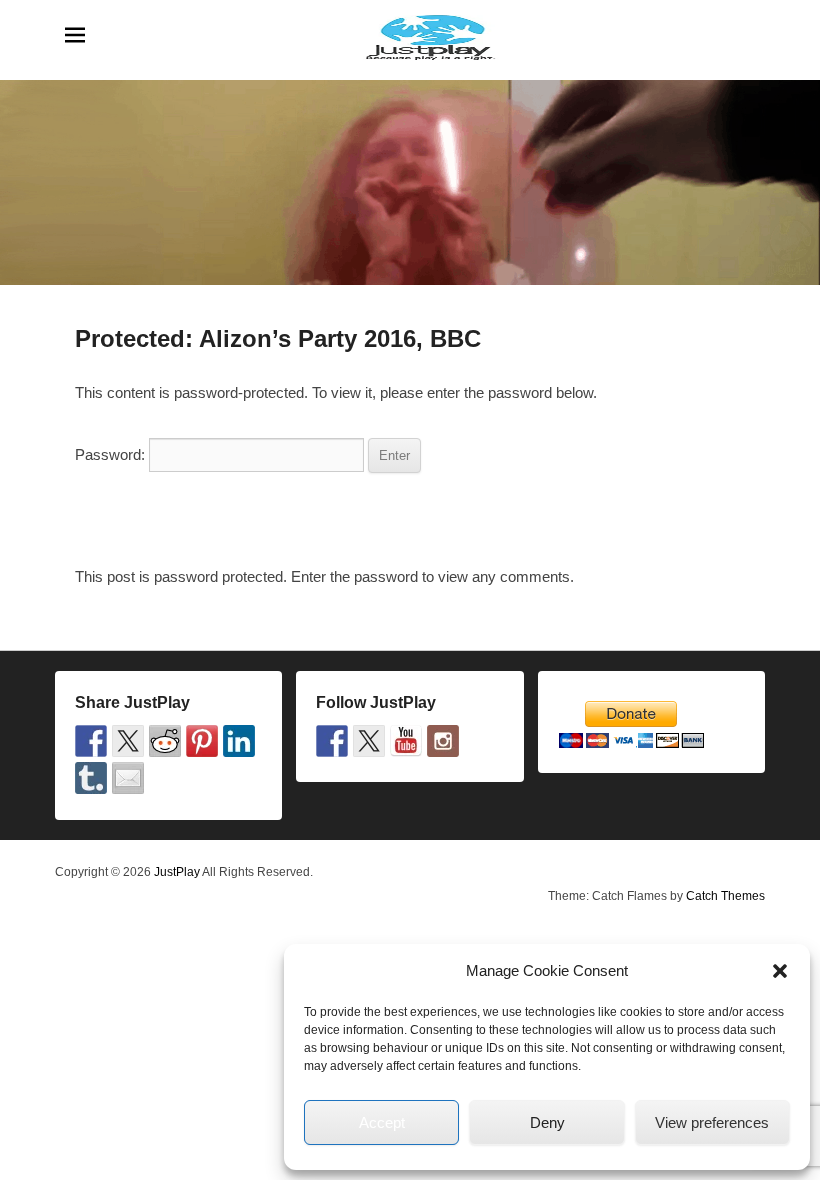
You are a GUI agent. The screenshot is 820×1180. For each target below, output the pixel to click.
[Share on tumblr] (91, 778)
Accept (382, 1122)
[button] (780, 971)
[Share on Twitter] (128, 741)
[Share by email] (128, 778)
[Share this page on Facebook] (91, 741)
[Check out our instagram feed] (443, 741)
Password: (112, 454)
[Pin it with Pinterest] (202, 741)
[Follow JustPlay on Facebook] (332, 741)
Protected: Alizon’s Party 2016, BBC (278, 338)
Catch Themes (725, 896)
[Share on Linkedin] (239, 741)
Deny (547, 1122)
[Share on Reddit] (165, 741)
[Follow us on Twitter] (369, 741)
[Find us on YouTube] (406, 741)
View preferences (712, 1122)
